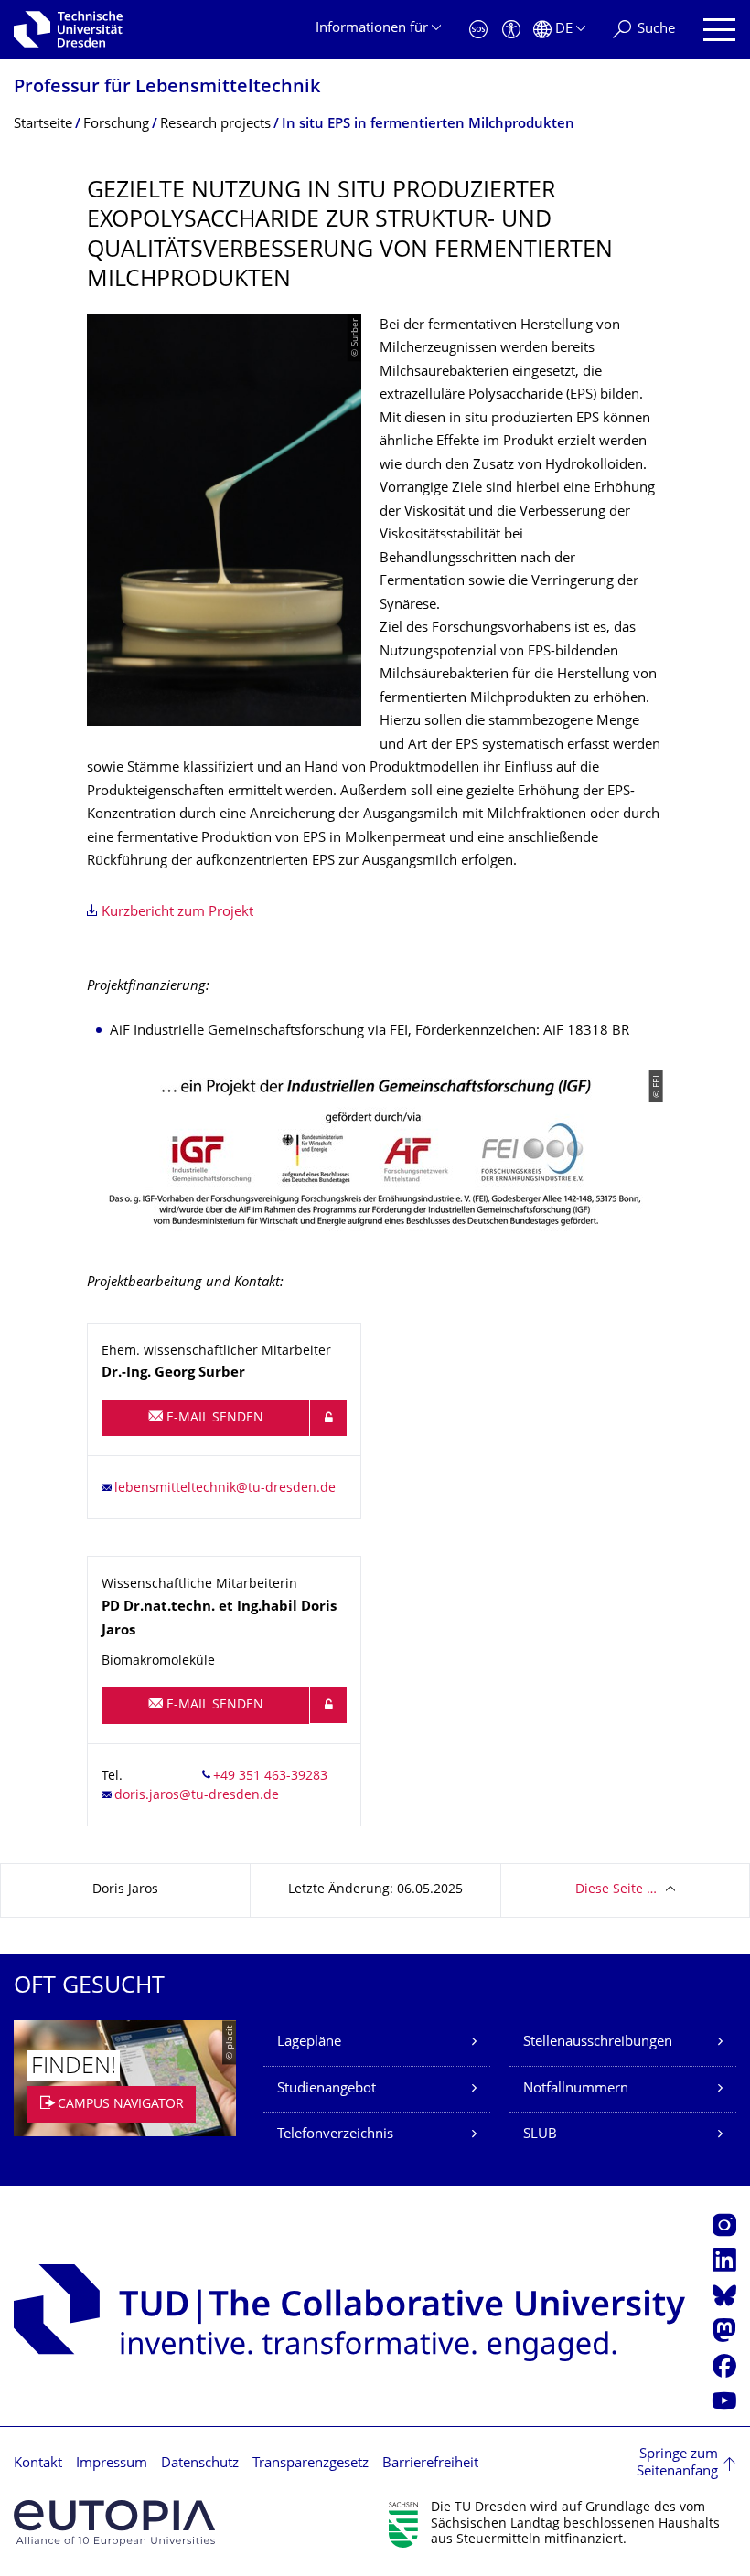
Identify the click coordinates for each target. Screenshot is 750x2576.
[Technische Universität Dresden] (68, 29)
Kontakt (38, 2464)
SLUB (540, 2135)
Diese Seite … (616, 1890)
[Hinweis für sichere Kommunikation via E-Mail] (328, 1418)
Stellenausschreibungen (598, 2043)
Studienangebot (327, 2089)
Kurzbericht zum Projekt (177, 913)
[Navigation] (719, 30)
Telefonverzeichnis (335, 2135)
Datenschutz (200, 2464)
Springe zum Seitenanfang (677, 2464)
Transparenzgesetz (311, 2464)
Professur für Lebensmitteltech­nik (167, 88)
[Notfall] (478, 30)
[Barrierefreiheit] (511, 30)
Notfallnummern (576, 2089)
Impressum (112, 2464)
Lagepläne (309, 2043)
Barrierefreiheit (430, 2464)
